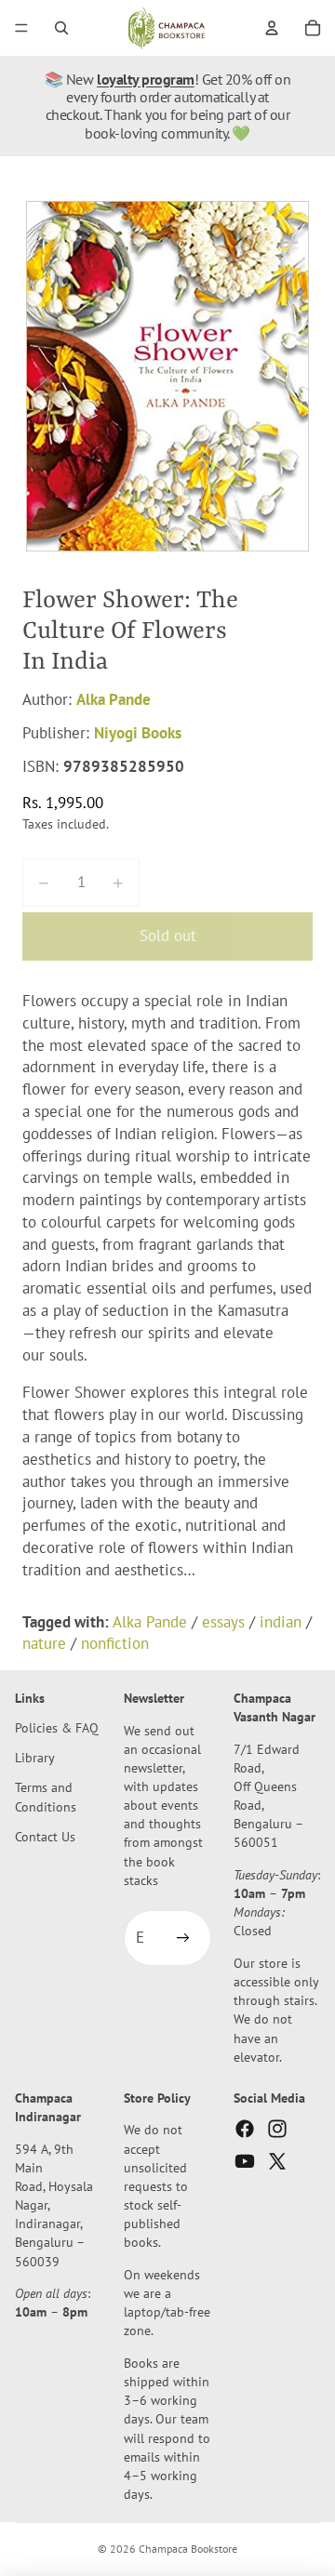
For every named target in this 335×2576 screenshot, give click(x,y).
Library (35, 1758)
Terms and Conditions (46, 1797)
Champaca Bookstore (188, 2549)
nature (44, 1643)
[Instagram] (277, 2130)
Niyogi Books (138, 733)
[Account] (272, 28)
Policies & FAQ (57, 1727)
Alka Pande (114, 699)
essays (223, 1622)
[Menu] (21, 28)
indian (281, 1622)
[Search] (61, 28)
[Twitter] (277, 2162)
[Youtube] (245, 2162)
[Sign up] (183, 1939)
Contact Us (45, 1836)
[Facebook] (245, 2130)
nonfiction (115, 1643)
